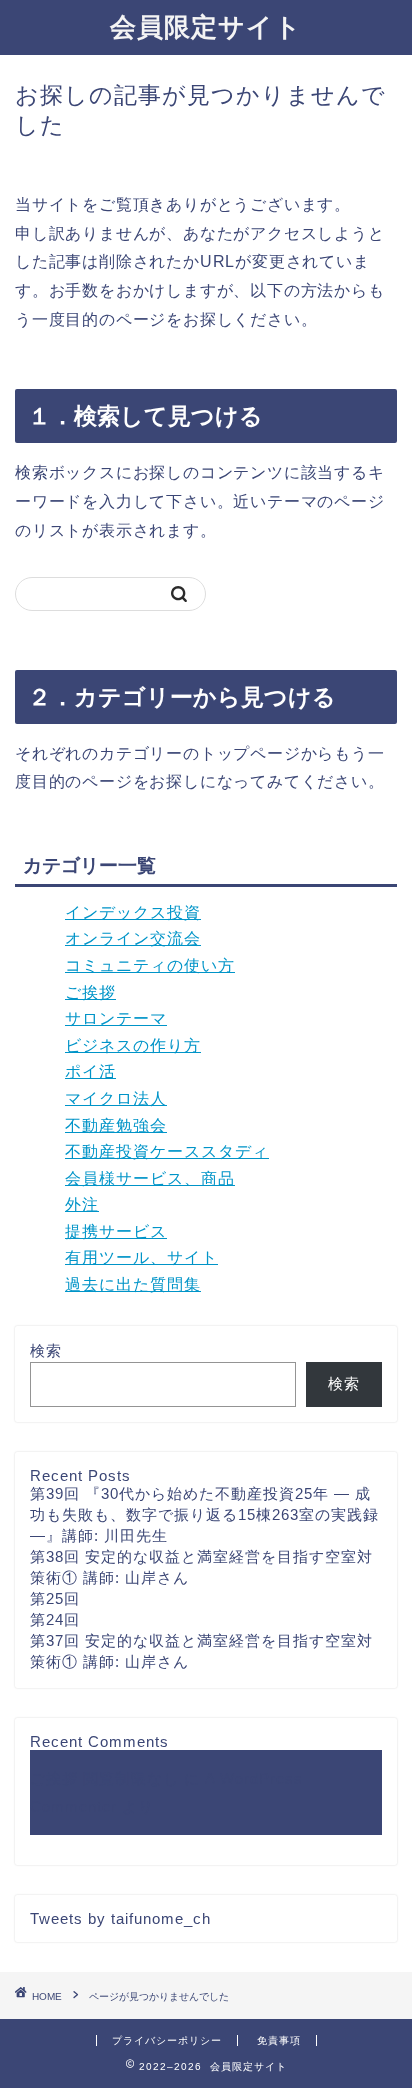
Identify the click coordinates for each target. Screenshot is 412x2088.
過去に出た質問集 (133, 1284)
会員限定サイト (206, 26)
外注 (82, 1204)
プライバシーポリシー (167, 2040)
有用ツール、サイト (141, 1257)
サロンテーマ (116, 1018)
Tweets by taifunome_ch (120, 1918)
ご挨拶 (90, 992)
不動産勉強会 (116, 1125)
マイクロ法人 (116, 1098)
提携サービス (116, 1231)
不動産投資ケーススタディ (167, 1151)
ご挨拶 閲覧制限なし (104, 1778)
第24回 (55, 1619)
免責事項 (279, 2040)
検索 (46, 1350)
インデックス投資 (133, 912)
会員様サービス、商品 (150, 1178)
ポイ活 (90, 1071)
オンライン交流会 (133, 938)
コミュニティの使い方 (150, 965)
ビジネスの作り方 (133, 1045)
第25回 (55, 1598)
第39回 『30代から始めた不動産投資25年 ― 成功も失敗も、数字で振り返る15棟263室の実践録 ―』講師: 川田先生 (204, 1514)
